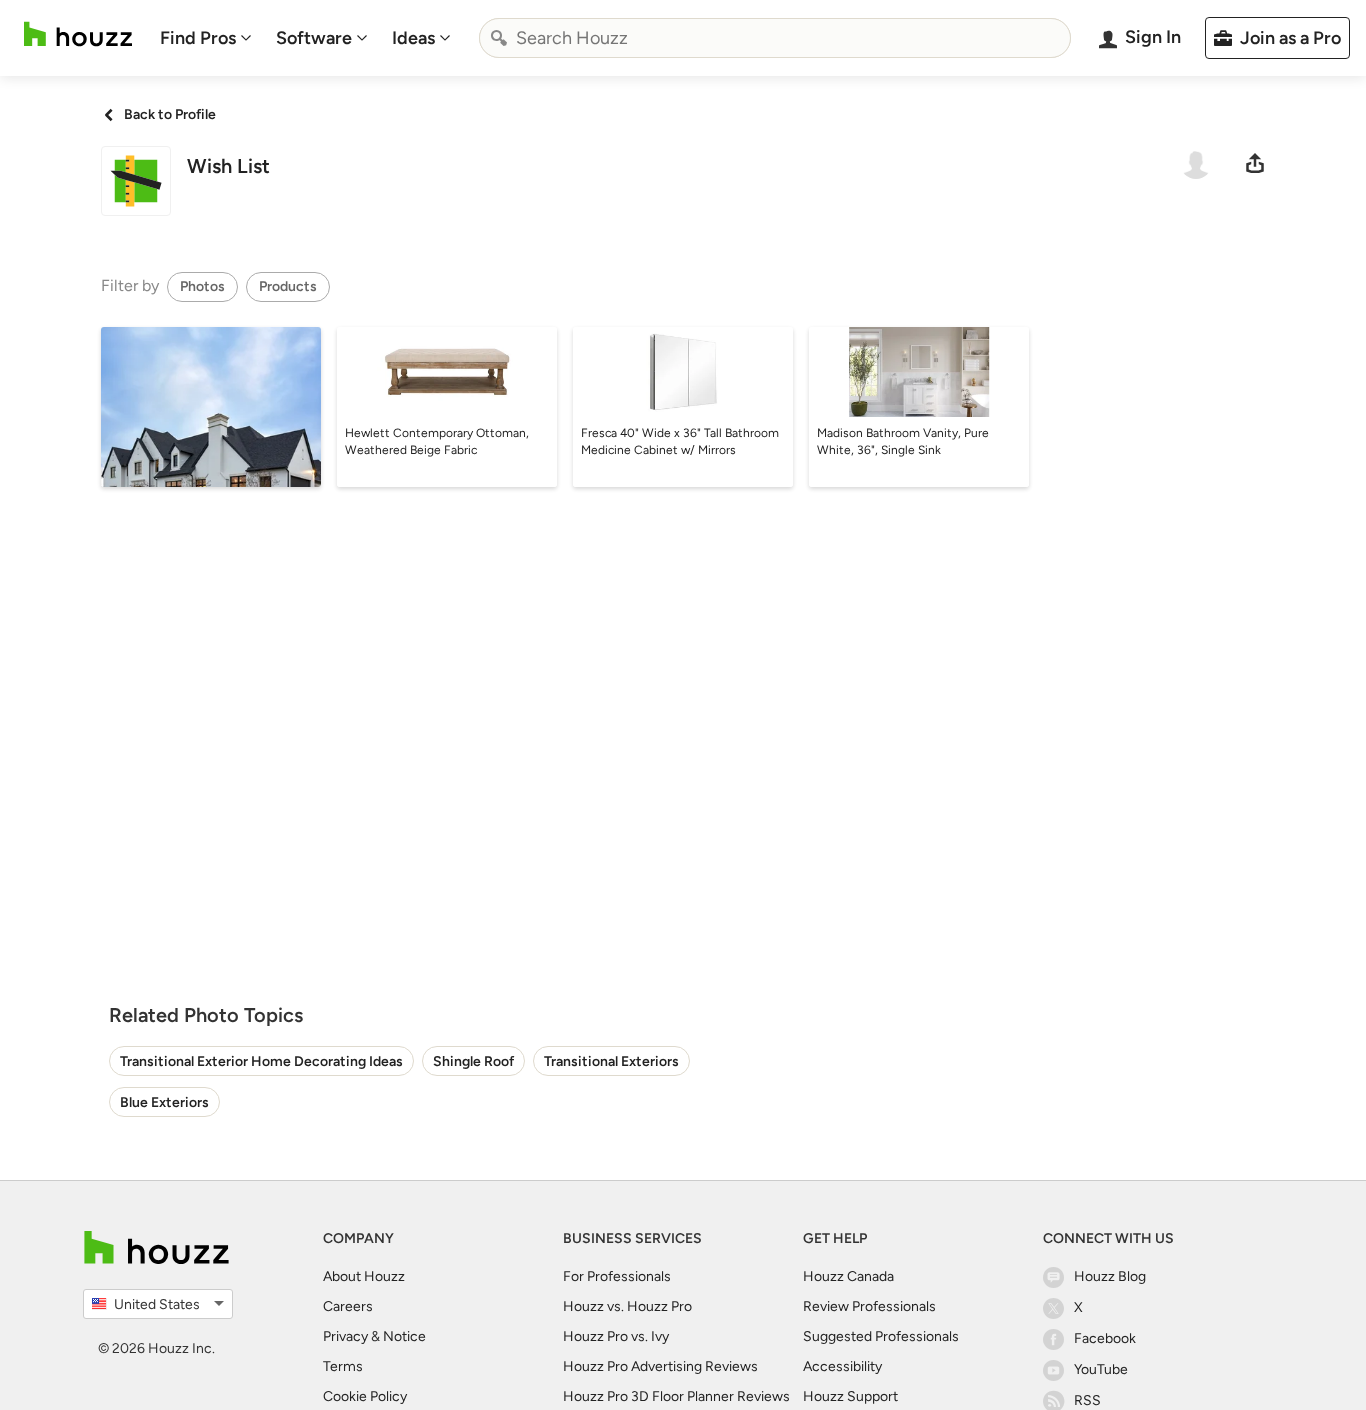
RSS (1087, 1400)
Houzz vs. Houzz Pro (627, 1306)
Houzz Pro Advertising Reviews (660, 1366)
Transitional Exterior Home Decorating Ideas (261, 1061)
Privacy (345, 1336)
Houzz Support (850, 1396)
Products (288, 286)
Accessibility (842, 1366)
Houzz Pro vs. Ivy (616, 1336)
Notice (404, 1336)
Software (314, 38)
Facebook (1105, 1338)
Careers (348, 1306)
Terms (343, 1366)
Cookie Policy (365, 1396)
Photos (202, 286)
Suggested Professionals (881, 1336)
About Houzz (364, 1276)
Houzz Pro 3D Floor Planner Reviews (676, 1396)
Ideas (413, 38)
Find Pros (198, 38)
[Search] (499, 38)
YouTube (1101, 1369)
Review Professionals (869, 1306)
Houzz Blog (1110, 1276)
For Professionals (617, 1276)
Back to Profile (170, 114)
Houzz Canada (848, 1276)
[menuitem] (206, 38)
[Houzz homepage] (78, 34)
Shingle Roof (473, 1061)
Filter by (130, 285)
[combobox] (775, 38)
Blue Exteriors (164, 1102)
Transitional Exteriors (611, 1061)
